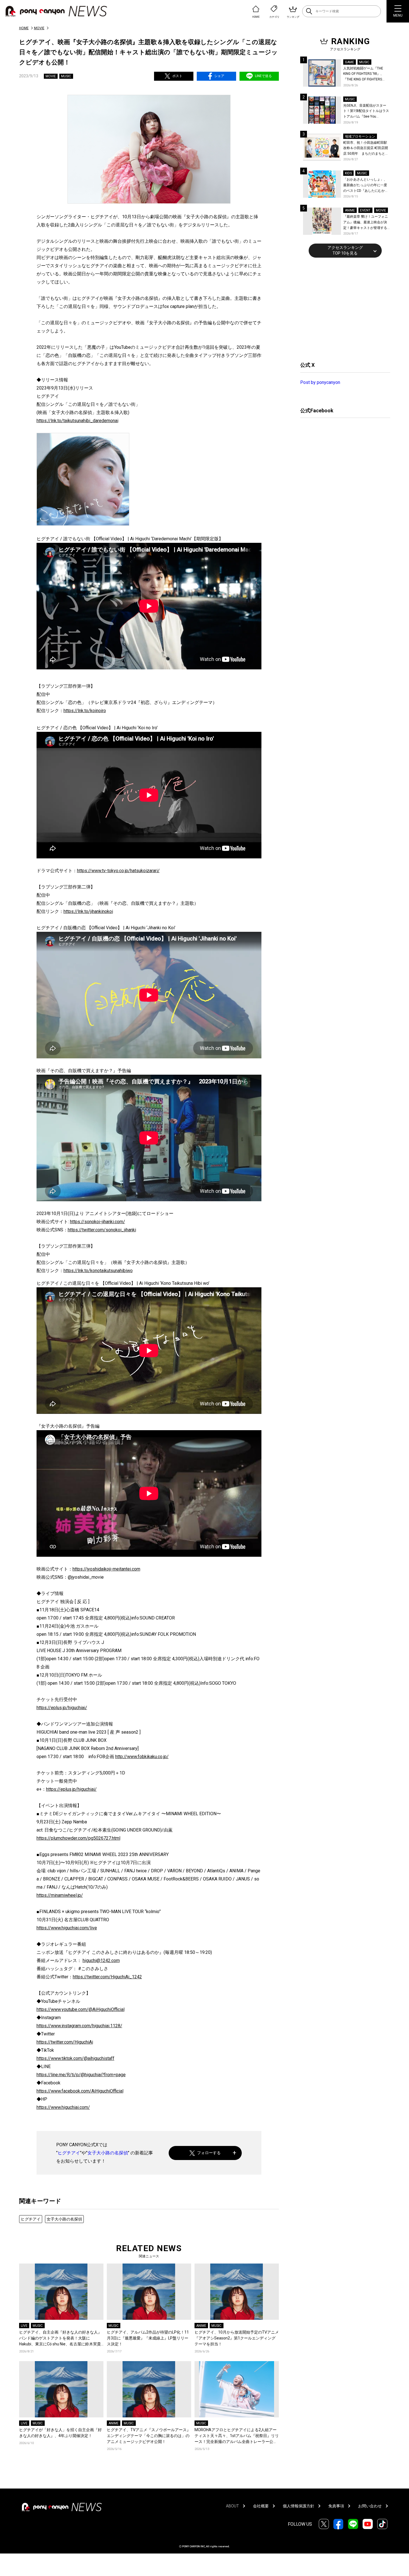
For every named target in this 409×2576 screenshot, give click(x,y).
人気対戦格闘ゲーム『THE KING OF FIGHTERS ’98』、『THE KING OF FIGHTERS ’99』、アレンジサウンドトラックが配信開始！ (366, 74)
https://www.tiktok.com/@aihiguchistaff (75, 2058)
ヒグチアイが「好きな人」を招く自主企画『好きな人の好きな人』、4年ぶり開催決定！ (60, 2433)
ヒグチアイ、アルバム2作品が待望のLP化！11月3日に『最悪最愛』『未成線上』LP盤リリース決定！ (148, 2338)
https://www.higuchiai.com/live (67, 1928)
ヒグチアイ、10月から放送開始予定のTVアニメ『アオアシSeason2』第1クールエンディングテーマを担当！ (237, 2338)
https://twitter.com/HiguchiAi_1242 (107, 1977)
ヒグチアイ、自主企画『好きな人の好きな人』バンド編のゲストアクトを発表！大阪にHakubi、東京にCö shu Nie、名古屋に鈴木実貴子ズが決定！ (60, 2338)
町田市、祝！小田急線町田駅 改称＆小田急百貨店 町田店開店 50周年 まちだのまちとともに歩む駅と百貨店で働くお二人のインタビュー (366, 149)
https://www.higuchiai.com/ (63, 2107)
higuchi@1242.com (101, 1960)
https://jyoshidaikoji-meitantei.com (106, 1569)
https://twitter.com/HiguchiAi (65, 2042)
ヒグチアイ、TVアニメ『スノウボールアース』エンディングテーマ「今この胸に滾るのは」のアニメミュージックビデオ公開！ (149, 2436)
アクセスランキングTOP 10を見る (345, 250)
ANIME (201, 2326)
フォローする (209, 2153)
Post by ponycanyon (320, 382)
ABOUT (232, 2506)
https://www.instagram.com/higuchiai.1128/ (79, 2026)
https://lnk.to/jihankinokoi (88, 911)
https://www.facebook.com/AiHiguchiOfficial (80, 2091)
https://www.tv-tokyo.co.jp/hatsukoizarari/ (118, 871)
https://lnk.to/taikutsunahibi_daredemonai (77, 421)
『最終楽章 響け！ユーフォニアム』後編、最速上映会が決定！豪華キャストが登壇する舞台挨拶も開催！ (366, 223)
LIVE (24, 2326)
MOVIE (39, 28)
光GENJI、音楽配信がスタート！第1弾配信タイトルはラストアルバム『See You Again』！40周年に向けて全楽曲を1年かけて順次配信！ (367, 112)
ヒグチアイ (69, 2153)
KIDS (348, 173)
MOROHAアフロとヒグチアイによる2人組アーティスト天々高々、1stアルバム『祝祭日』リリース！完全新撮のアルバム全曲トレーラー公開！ (237, 2436)
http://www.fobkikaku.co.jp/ (142, 1757)
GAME (350, 62)
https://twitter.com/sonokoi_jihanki (102, 1230)
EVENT (365, 210)
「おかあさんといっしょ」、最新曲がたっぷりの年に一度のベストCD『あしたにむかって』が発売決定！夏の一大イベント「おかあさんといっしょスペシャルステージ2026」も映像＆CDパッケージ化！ (366, 185)
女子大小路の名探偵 (108, 2153)
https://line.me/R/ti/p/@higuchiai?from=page (81, 2075)
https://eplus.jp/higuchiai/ (62, 1708)
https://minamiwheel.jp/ (60, 1895)
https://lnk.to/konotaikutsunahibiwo (98, 1271)
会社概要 (261, 2506)
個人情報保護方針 (299, 2506)
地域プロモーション (360, 136)
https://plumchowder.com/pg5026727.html (78, 1838)
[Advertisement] (342, 309)
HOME (24, 28)
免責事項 (336, 2506)
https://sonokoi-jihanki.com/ (98, 1222)
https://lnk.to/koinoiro (85, 711)
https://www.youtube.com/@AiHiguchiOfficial (81, 2009)
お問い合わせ (370, 2506)
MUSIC (66, 76)
